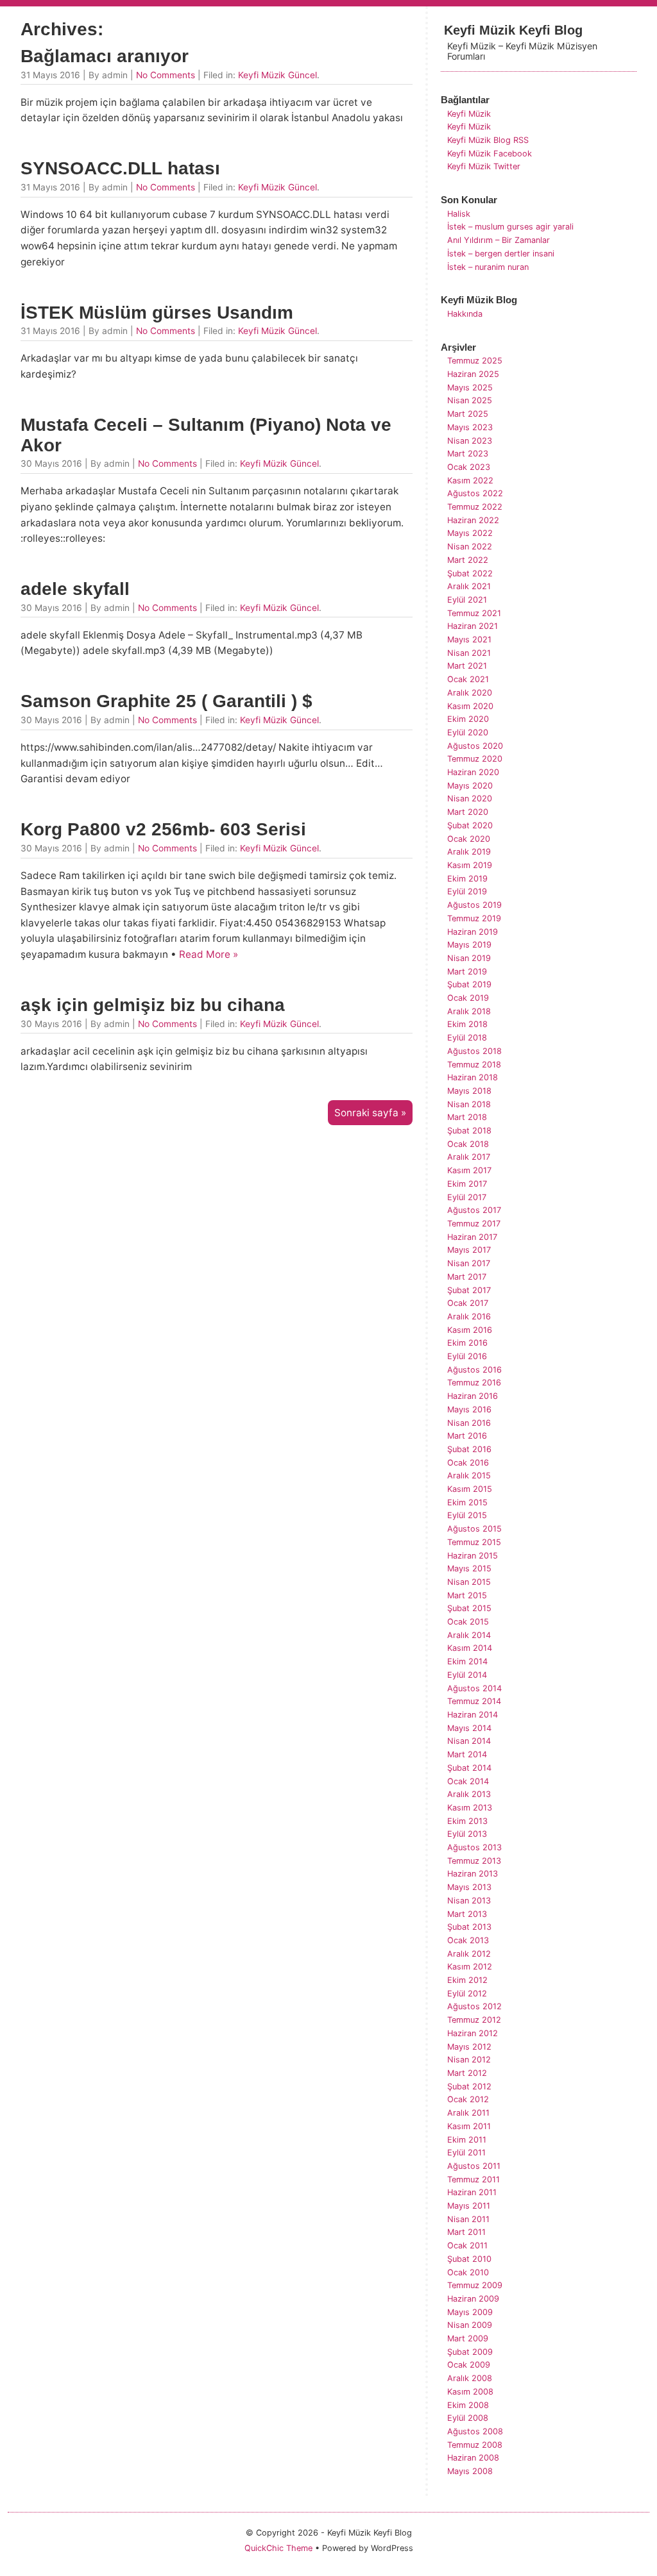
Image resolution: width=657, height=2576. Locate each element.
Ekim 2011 (467, 2140)
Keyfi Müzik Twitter (484, 166)
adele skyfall (75, 589)
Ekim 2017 (467, 1184)
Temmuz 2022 (475, 507)
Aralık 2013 (469, 1794)
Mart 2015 (467, 1595)
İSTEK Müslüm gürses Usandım (157, 313)
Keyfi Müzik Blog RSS (488, 140)
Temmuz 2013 (474, 1861)
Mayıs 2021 (469, 640)
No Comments (166, 75)
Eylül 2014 (467, 1675)
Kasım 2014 (470, 1648)
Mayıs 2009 (470, 2312)
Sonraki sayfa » (370, 1113)
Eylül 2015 (467, 1515)
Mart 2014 (467, 1754)
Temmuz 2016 (474, 1383)
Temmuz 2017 (474, 1224)
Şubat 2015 (469, 1608)
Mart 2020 (468, 812)
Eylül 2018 (467, 1038)
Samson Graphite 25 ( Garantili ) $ (166, 701)
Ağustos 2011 (474, 2166)
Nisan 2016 (469, 1423)
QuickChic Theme (278, 2548)
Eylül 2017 (467, 1197)
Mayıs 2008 (470, 2471)
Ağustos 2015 (474, 1529)
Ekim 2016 (467, 1343)
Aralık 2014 (469, 1635)
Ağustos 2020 (475, 746)
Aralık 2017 (469, 1157)
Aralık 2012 (469, 1954)
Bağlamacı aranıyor (105, 56)
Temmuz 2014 (474, 1701)
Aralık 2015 (469, 1476)
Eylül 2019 (467, 891)
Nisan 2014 (469, 1741)
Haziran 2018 (473, 1077)
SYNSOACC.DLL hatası (120, 168)
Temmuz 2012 (474, 2020)
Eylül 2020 (468, 732)
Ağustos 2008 (475, 2431)
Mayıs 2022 (470, 533)
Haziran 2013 (473, 1874)
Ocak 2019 (468, 998)
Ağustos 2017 (474, 1210)
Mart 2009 (468, 2338)
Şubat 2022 (470, 573)
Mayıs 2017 (469, 1250)
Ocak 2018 (468, 1144)
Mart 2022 (468, 560)
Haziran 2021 (473, 626)
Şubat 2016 (469, 1449)
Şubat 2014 (469, 1768)
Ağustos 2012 (474, 2006)
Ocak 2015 (468, 1622)
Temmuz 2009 (475, 2285)
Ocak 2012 (468, 2099)
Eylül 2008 (468, 2418)
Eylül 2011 (466, 2153)
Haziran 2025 (473, 374)
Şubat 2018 (469, 1131)
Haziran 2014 (473, 1715)
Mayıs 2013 (469, 1887)
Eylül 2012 (467, 1994)
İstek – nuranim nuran (488, 267)
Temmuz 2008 (475, 2445)
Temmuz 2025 (475, 361)
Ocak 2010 (468, 2272)
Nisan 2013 (469, 1901)
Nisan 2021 (469, 653)
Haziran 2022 (473, 520)
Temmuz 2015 (474, 1542)
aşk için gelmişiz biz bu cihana (153, 1005)
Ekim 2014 (467, 1661)
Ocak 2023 (469, 467)
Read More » (209, 954)
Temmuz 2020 (475, 759)
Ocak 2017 (468, 1303)
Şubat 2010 (469, 2259)
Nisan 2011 (468, 2219)
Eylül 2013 (467, 1834)
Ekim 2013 (467, 1821)
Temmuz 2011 (474, 2179)
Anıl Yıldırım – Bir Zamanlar (499, 240)
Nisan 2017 (469, 1263)
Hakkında (465, 314)
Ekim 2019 (467, 879)
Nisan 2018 (469, 1104)
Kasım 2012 (470, 1967)
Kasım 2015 (470, 1489)
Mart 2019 (467, 972)
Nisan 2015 (469, 1582)
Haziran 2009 (473, 2299)
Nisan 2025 (470, 400)
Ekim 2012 (467, 1980)
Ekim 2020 (468, 719)
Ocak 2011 (467, 2246)
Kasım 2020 (470, 706)
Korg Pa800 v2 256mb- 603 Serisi (163, 829)
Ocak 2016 (468, 1463)
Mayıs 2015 (469, 1568)
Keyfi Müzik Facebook (490, 154)
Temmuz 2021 (474, 613)
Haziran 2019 (473, 932)
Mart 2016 (467, 1436)
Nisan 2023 (470, 441)
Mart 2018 (467, 1117)
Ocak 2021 (468, 679)
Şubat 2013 (469, 1927)
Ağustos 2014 (474, 1688)
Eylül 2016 (467, 1356)
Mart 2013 (467, 1914)
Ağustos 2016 (474, 1370)
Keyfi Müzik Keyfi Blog (513, 30)
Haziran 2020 (473, 772)
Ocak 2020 (469, 839)
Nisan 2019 (469, 958)
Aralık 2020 (470, 693)
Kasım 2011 (469, 2126)
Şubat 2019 (469, 984)
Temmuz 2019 (474, 918)
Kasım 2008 (470, 2392)
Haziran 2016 (473, 1396)
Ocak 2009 (469, 2365)
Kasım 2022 (470, 481)
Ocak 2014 (468, 1781)
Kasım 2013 (470, 1808)
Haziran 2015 (473, 1556)
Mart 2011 (466, 2232)
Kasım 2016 (470, 1330)
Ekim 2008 (468, 2405)
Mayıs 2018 (469, 1091)
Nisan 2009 (470, 2325)
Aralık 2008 (470, 2378)
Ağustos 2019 (474, 905)
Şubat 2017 (469, 1290)
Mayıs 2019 (469, 945)
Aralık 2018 (469, 1011)
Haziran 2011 (472, 2192)
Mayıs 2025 (470, 388)
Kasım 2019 (470, 865)
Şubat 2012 (469, 2087)
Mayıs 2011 (469, 2206)
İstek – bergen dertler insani (501, 254)
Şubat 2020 (470, 825)
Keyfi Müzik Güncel (277, 75)
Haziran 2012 (473, 2033)
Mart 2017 (467, 1277)
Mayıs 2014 (469, 1728)
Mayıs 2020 (470, 786)
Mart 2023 (468, 454)
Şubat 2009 (470, 2352)
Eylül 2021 (467, 600)
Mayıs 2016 (469, 1409)
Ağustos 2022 (475, 493)
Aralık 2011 (468, 2113)
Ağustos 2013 (474, 1847)
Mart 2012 (467, 2073)
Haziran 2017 (472, 1237)
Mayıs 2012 (469, 2047)
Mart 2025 (468, 414)
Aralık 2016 (469, 1317)
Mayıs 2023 (470, 427)
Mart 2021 (467, 666)
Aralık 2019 (469, 852)
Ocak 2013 (468, 1940)
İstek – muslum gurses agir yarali (510, 227)
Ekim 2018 (467, 1024)
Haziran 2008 (473, 2458)
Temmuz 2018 (474, 1065)
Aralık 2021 (469, 586)
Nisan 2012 (469, 2060)
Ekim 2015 (467, 1502)
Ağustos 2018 (474, 1051)
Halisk (459, 214)
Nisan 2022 (470, 547)
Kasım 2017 (469, 1170)
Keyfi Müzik (469, 114)
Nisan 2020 (470, 799)
